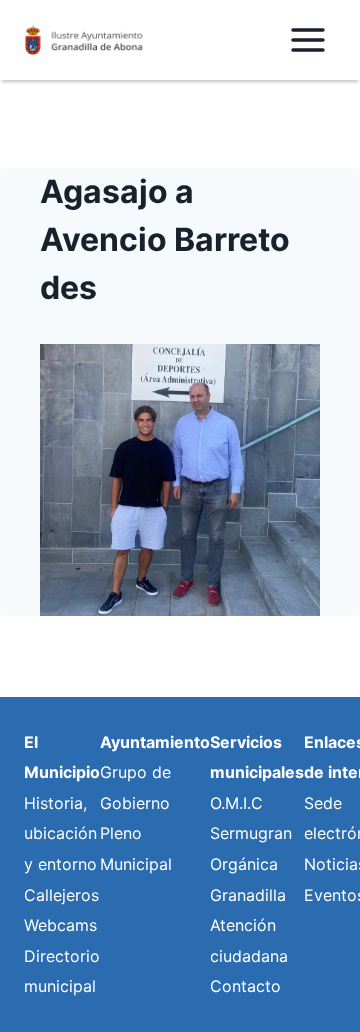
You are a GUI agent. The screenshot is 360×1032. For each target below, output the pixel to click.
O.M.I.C (236, 803)
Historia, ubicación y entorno (60, 833)
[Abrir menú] (307, 39)
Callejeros (61, 895)
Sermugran (251, 833)
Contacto (245, 986)
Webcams (60, 925)
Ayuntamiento (155, 742)
